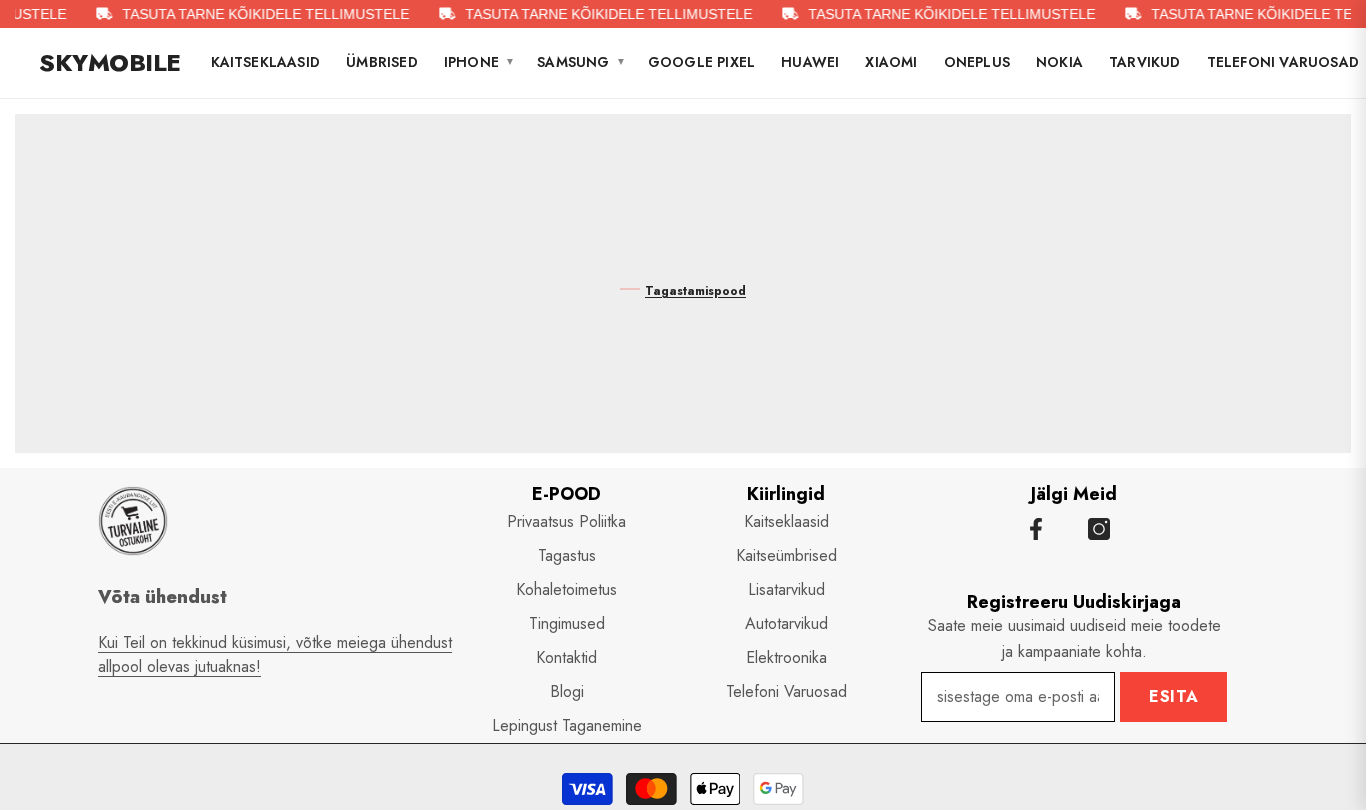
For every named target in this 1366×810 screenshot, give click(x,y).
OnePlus (977, 62)
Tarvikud (1145, 62)
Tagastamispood (695, 291)
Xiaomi (891, 62)
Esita (1174, 696)
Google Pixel (701, 62)
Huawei (810, 62)
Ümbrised (382, 62)
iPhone (479, 62)
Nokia (1059, 62)
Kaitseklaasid (266, 62)
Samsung (581, 62)
